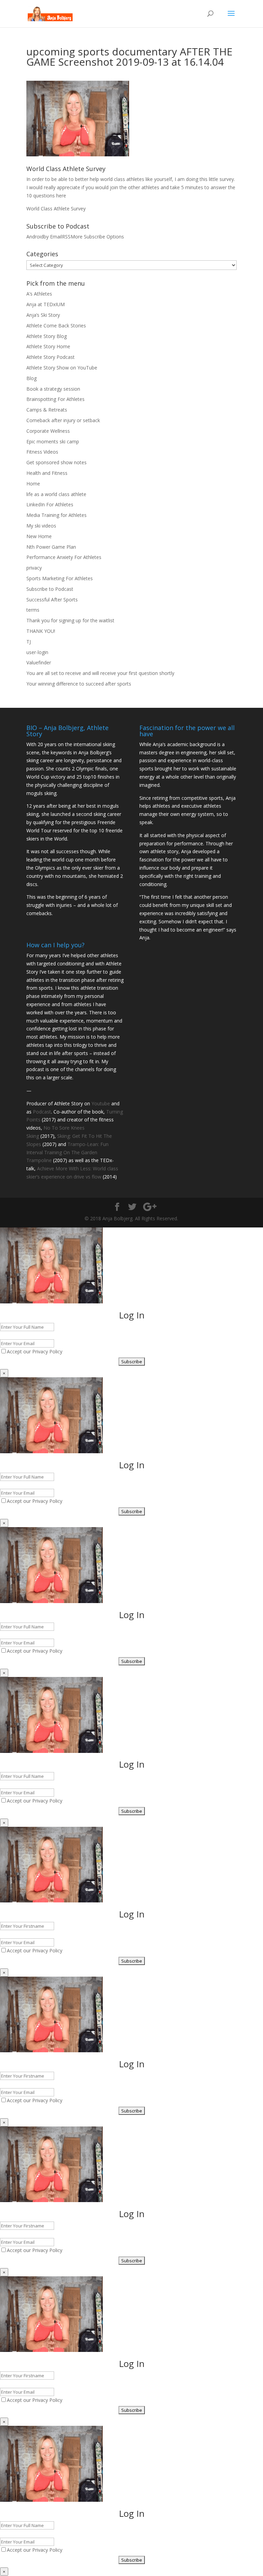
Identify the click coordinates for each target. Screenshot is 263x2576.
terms (33, 610)
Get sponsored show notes (57, 462)
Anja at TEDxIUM (46, 304)
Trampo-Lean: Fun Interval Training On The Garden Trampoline (67, 1152)
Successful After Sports (52, 600)
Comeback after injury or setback (63, 420)
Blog (32, 378)
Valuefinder (39, 662)
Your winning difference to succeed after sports (79, 684)
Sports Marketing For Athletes (60, 578)
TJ (29, 642)
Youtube (101, 1103)
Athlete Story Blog (47, 336)
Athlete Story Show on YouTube (62, 368)
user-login (37, 652)
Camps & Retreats (47, 410)
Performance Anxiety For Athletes (64, 557)
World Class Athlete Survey (56, 209)
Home (33, 484)
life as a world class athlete (56, 494)
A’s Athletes (39, 294)
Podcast (42, 1112)
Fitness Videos (42, 452)
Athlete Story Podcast (51, 357)
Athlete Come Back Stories (56, 326)
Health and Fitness (47, 473)
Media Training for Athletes (57, 515)
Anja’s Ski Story (43, 315)
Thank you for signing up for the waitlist (70, 620)
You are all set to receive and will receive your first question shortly (100, 673)
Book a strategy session (53, 389)
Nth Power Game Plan (51, 547)
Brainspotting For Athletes (55, 399)
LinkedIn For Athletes (50, 504)
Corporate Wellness (48, 431)
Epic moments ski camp (53, 441)
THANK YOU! (41, 631)
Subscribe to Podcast (50, 589)
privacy (34, 568)
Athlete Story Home (48, 346)
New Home (39, 536)
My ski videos (41, 526)
